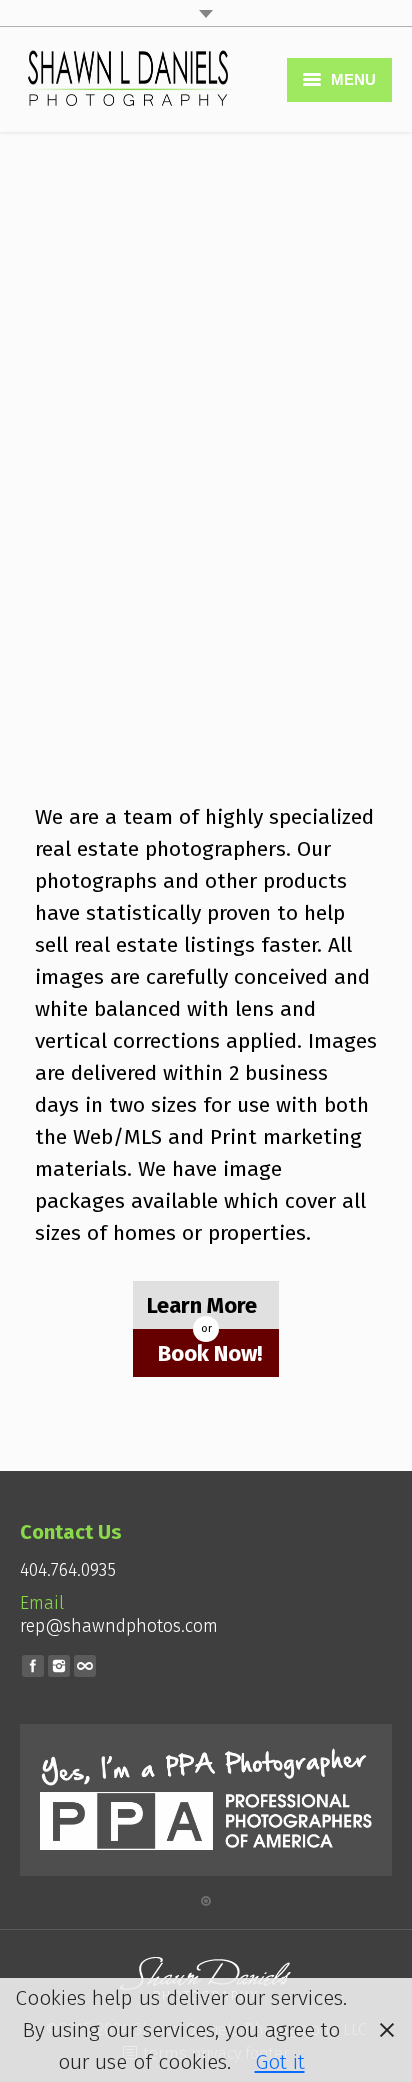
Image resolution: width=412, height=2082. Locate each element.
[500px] (85, 1666)
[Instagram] (59, 1666)
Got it (280, 2062)
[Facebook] (33, 1666)
